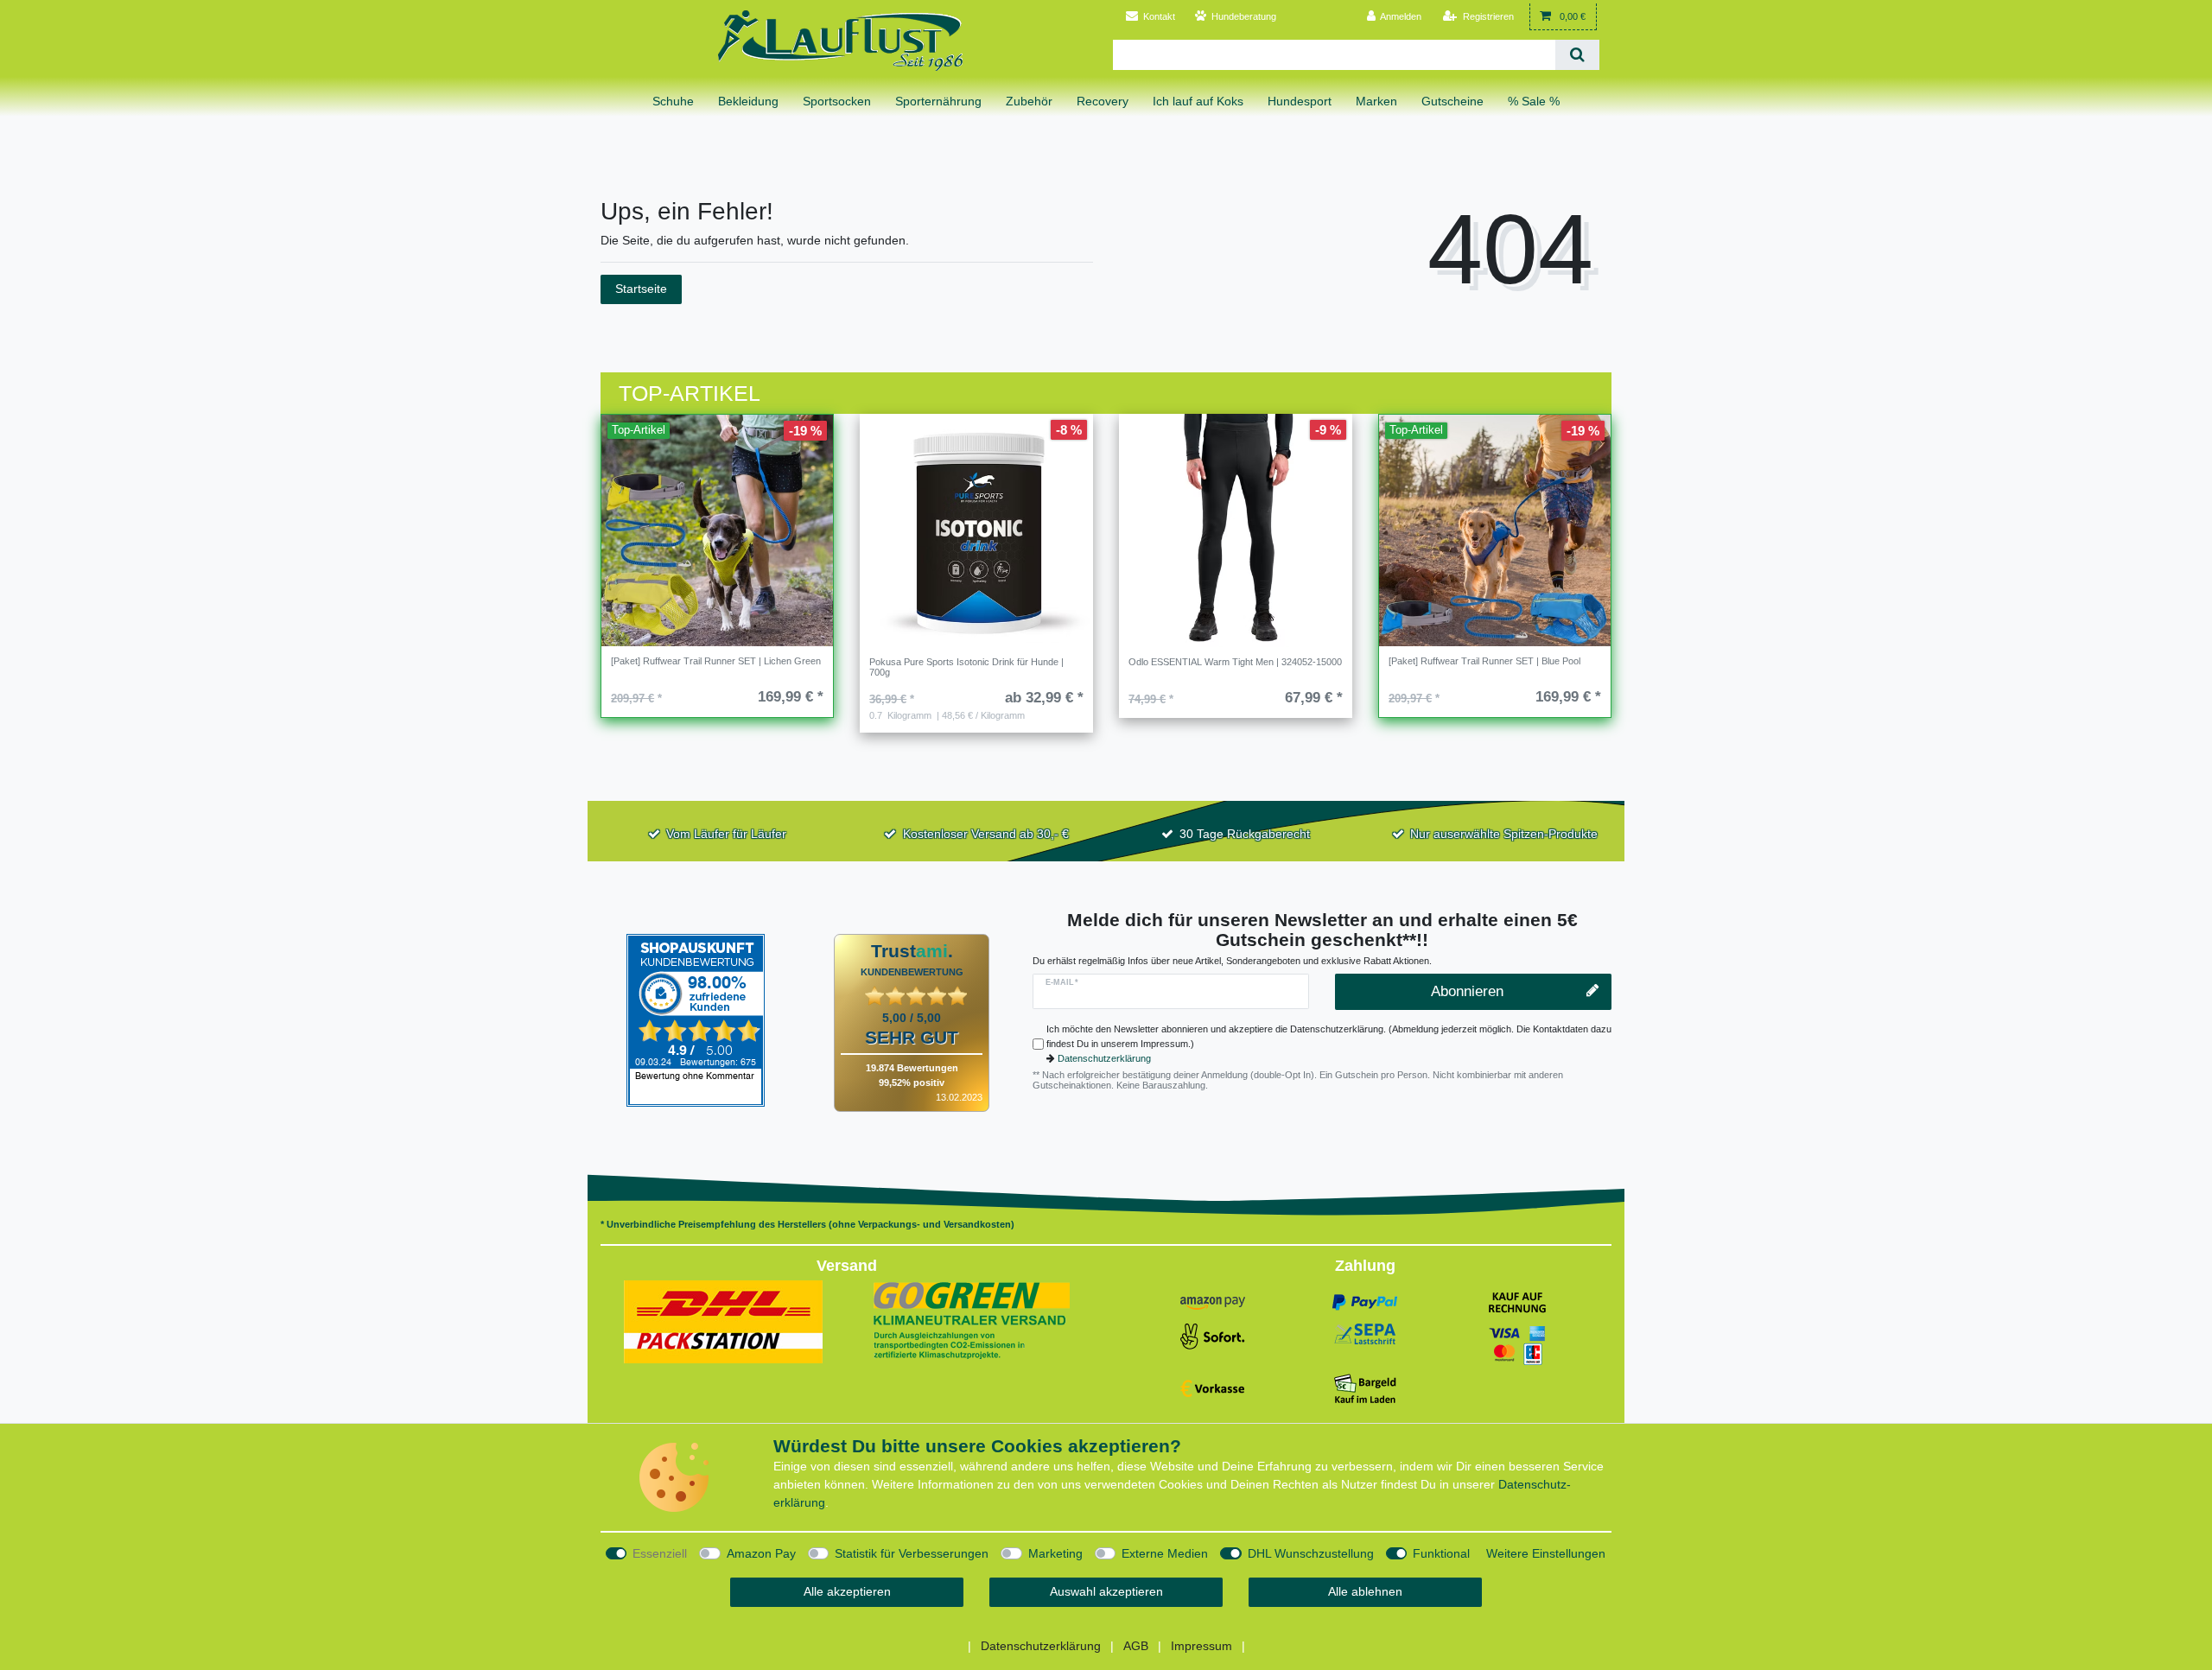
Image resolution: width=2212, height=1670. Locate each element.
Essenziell (660, 1553)
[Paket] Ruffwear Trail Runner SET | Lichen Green (716, 661)
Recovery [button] (1103, 101)
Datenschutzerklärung (1104, 1058)
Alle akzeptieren (847, 1591)
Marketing (1055, 1553)
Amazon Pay (761, 1553)
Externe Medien (1165, 1553)
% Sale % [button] (1534, 101)
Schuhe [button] (673, 101)
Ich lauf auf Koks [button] (1198, 101)
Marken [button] (1376, 101)
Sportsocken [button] (837, 101)
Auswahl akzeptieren (1106, 1591)
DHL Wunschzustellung (1311, 1553)
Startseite (641, 289)
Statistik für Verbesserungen (912, 1553)
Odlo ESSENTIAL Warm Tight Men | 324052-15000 (1235, 662)
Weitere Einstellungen (1546, 1553)
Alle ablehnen (1365, 1591)
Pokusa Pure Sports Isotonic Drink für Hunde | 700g (966, 667)
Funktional (1441, 1553)
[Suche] (1577, 55)
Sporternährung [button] (938, 101)
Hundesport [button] (1300, 101)
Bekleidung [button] (748, 101)
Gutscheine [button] (1452, 101)
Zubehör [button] (1029, 101)
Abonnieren (1467, 991)
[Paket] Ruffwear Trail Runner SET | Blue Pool (1484, 661)
